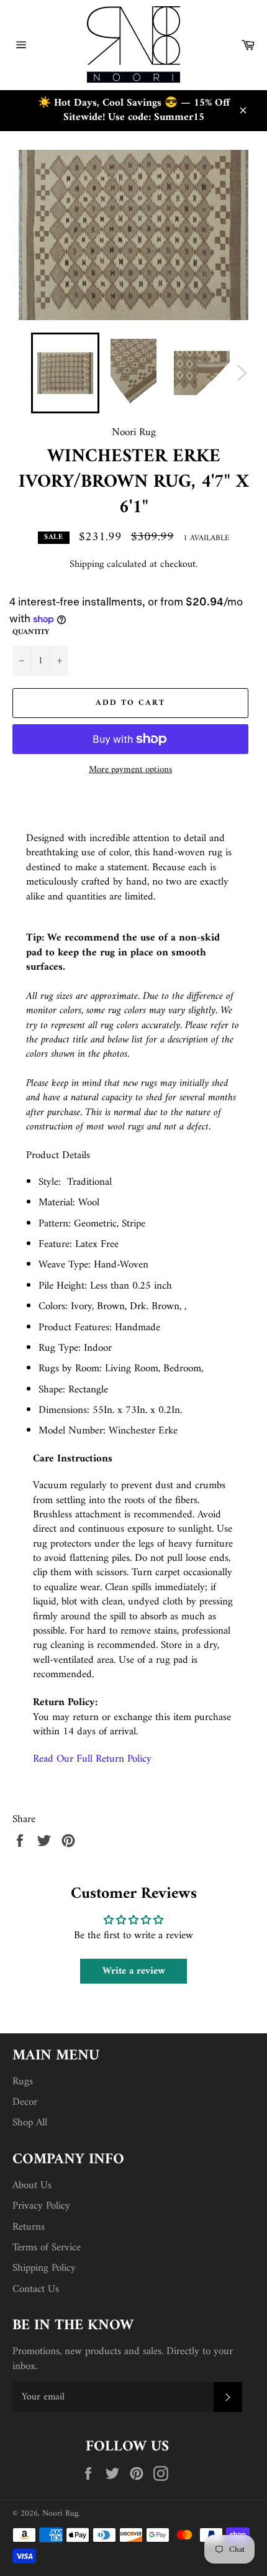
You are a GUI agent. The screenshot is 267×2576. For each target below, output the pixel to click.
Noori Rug (60, 2514)
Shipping (87, 564)
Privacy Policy (41, 2206)
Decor (25, 2102)
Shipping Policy (44, 2268)
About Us (32, 2186)
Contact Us (36, 2289)
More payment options (130, 770)
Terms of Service (47, 2248)
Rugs (23, 2082)
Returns (29, 2227)
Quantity (31, 633)
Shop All (30, 2123)
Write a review (134, 1971)
